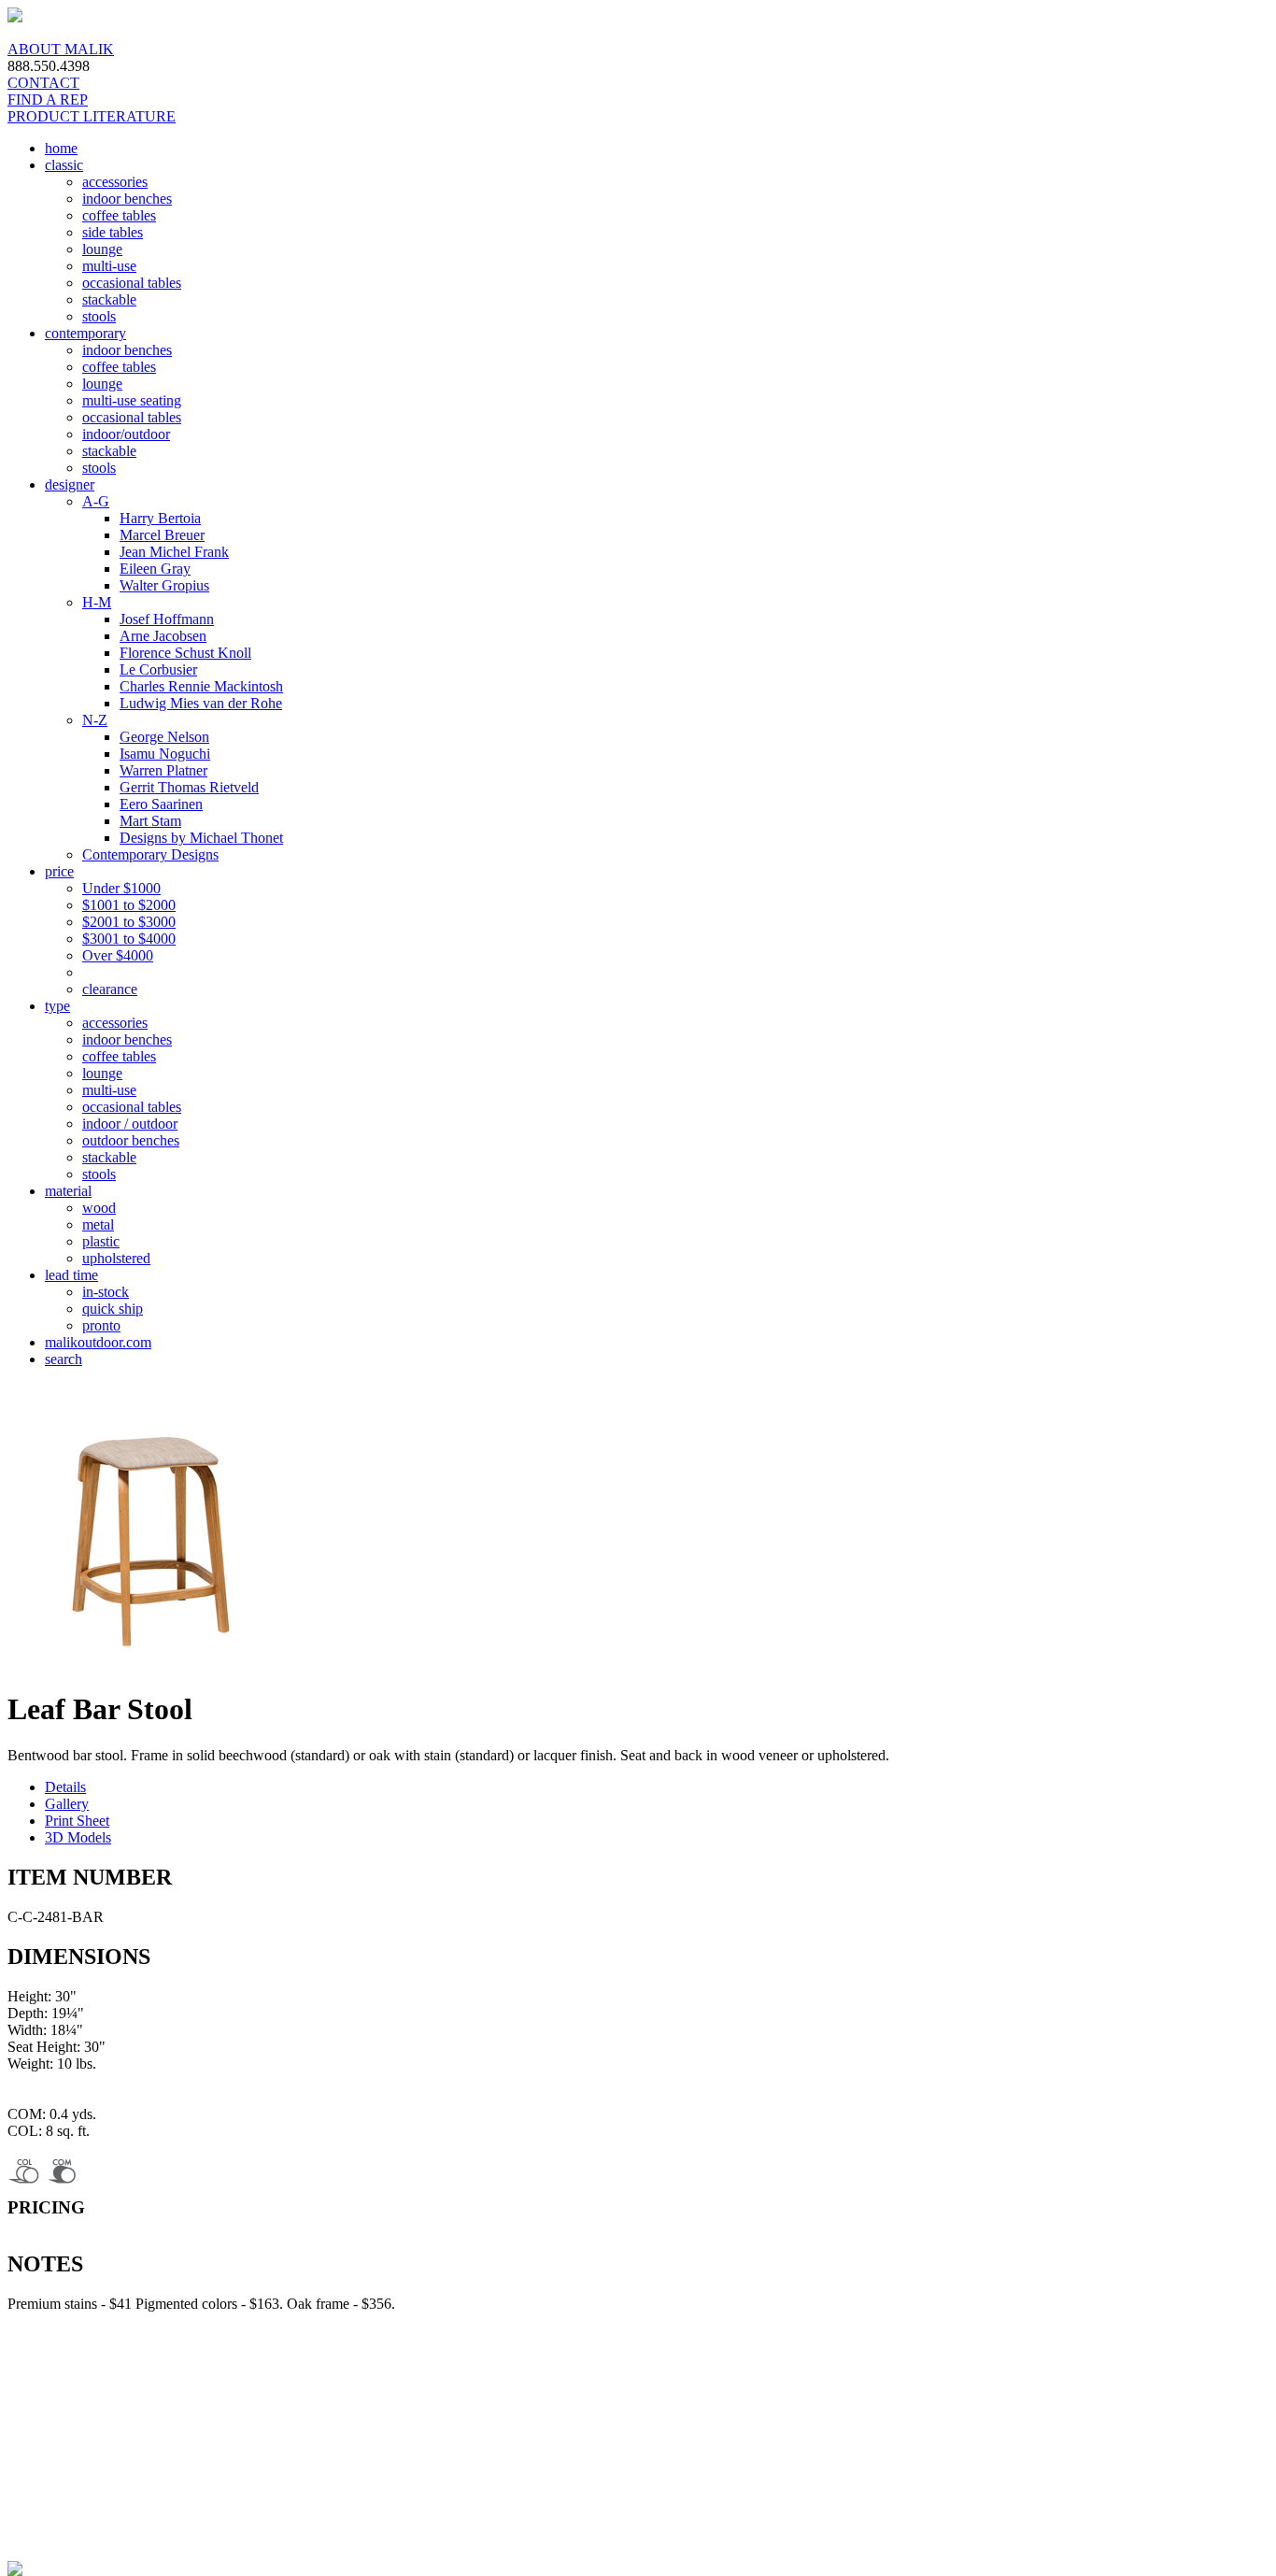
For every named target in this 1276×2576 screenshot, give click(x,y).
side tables (113, 232)
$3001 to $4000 (129, 939)
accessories (115, 182)
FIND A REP (48, 100)
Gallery (67, 1804)
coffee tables (119, 215)
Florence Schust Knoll (185, 653)
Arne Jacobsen (163, 636)
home (61, 148)
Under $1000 (121, 888)
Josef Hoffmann (167, 619)
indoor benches (127, 199)
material (68, 1191)
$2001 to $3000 (129, 922)
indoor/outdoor (126, 434)
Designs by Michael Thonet (201, 838)
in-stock (106, 1292)
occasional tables (132, 283)
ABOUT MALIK (61, 49)
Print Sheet (77, 1821)
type (57, 1006)
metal (98, 1224)
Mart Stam (150, 821)
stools (99, 316)
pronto (101, 1325)
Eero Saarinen (161, 804)
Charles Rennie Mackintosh (201, 686)
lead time (71, 1275)
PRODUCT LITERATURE (92, 116)
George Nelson (164, 737)
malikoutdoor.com (98, 1342)
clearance (110, 989)
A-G (96, 501)
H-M (97, 602)
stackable (109, 299)
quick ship (113, 1309)
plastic (101, 1241)
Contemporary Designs (150, 854)
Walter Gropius (164, 585)
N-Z (95, 720)
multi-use (109, 266)
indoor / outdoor (130, 1124)
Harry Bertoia (160, 518)
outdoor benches (131, 1140)
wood (99, 1208)
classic (64, 165)
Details (65, 1787)
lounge (102, 249)
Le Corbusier (158, 669)
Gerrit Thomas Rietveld (189, 787)
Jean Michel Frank (174, 552)
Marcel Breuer (162, 535)
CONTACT (43, 83)
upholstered (116, 1258)
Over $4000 (118, 955)
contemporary (85, 333)
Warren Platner (163, 770)
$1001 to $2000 (129, 905)
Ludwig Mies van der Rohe (201, 703)
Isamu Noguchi (165, 754)
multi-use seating (132, 400)
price (59, 871)
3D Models (78, 1837)
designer (70, 484)
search (64, 1359)
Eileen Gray (155, 569)
